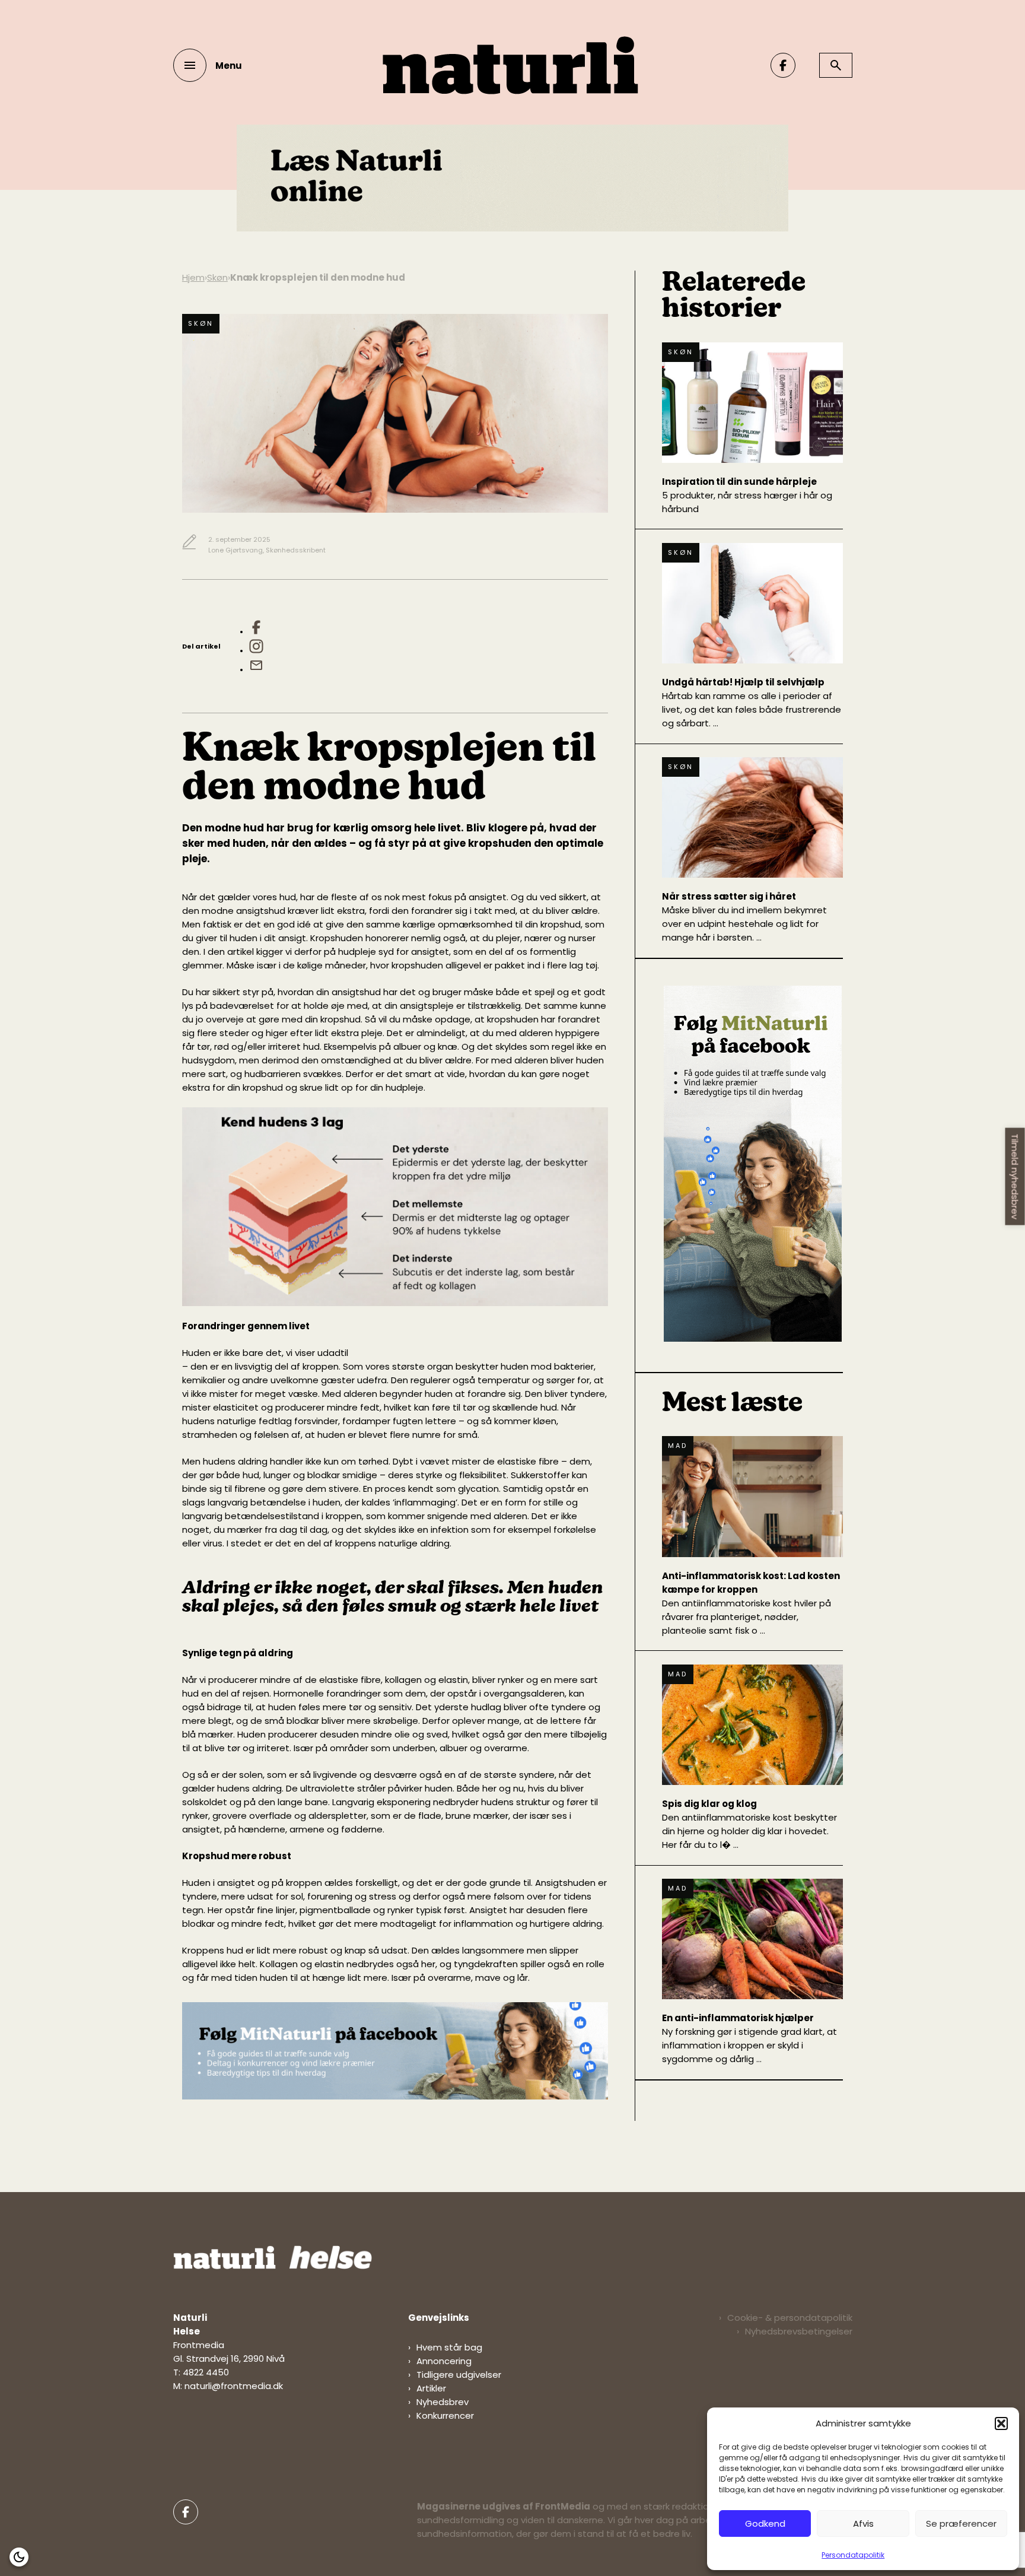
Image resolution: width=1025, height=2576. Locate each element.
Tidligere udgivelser (459, 2375)
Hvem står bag (449, 2347)
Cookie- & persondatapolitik (790, 2318)
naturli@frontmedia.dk (234, 2386)
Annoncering (444, 2361)
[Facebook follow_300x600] (753, 1338)
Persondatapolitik (853, 2555)
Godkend (765, 2523)
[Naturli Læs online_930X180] (512, 228)
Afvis (863, 2523)
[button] (1001, 2423)
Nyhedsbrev (443, 2402)
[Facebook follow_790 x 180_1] (395, 2096)
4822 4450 (206, 2372)
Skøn (217, 277)
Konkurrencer (445, 2415)
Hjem (193, 277)
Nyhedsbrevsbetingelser (799, 2331)
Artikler (431, 2388)
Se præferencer (961, 2523)
